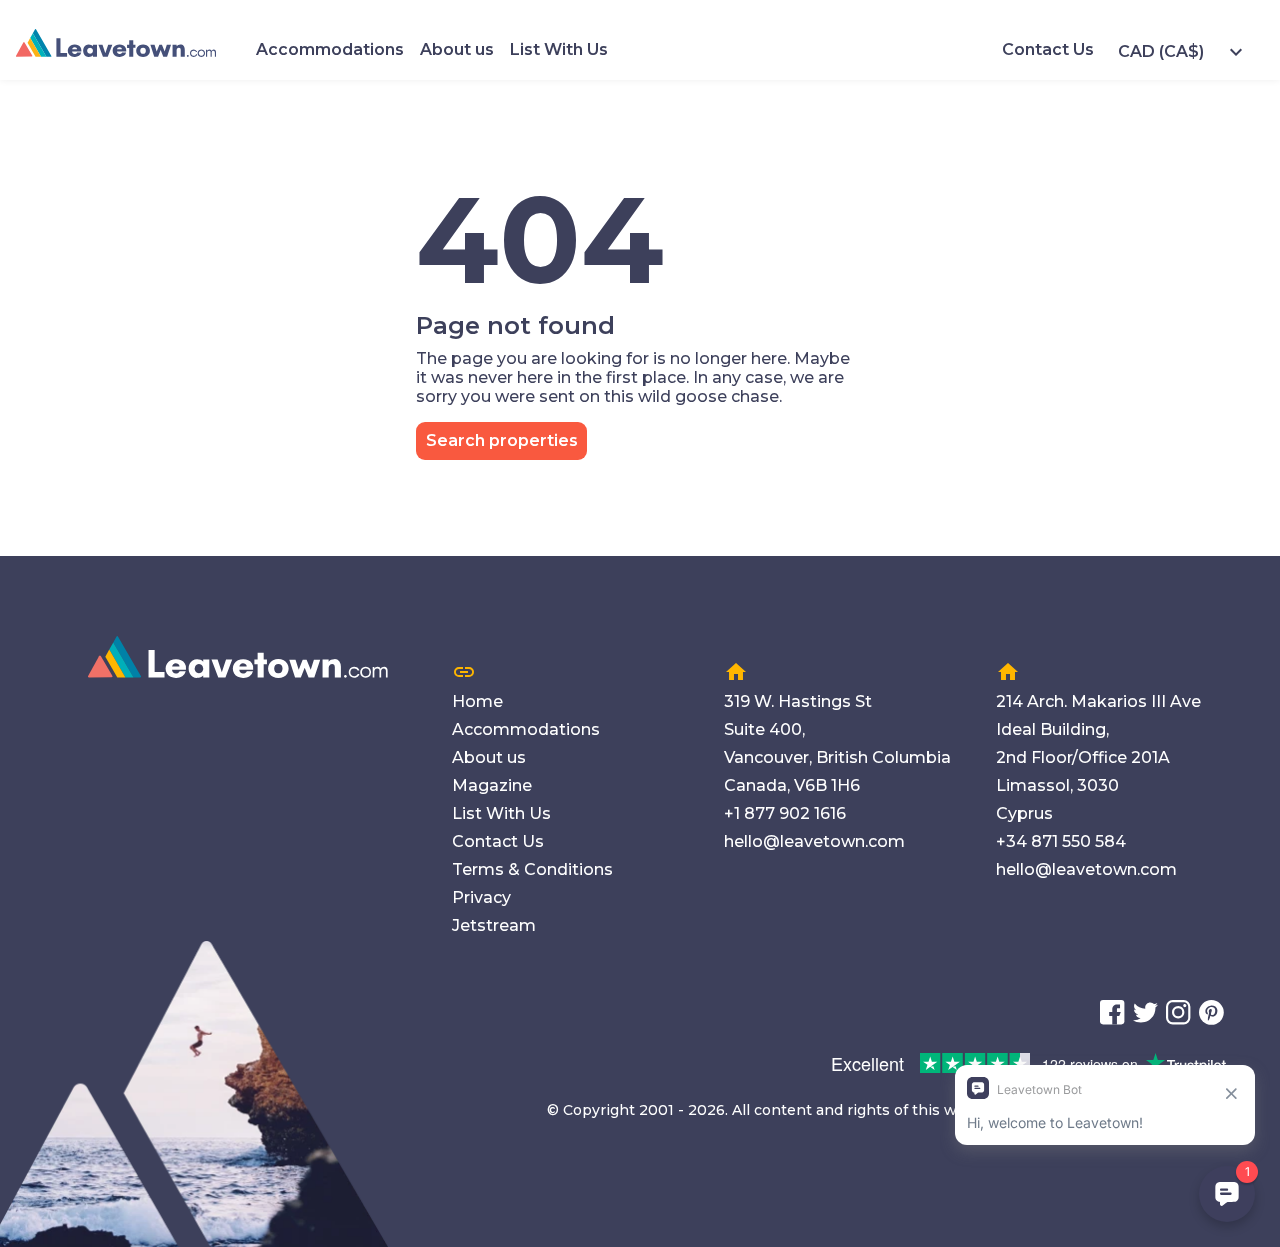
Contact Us (1048, 49)
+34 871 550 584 (1061, 841)
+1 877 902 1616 (785, 813)
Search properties (502, 440)
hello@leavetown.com (814, 841)
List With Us (559, 49)
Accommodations (330, 49)
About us (457, 49)
